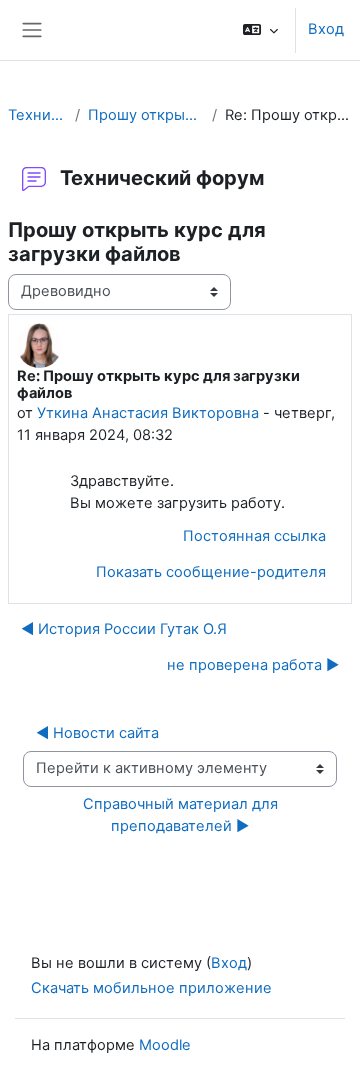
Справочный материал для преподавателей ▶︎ (182, 815)
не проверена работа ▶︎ (253, 665)
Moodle (165, 1045)
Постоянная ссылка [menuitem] (254, 536)
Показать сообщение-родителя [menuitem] (211, 572)
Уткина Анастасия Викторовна (148, 413)
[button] (260, 30)
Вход (326, 29)
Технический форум (37, 115)
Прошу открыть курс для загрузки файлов (146, 115)
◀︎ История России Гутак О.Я (124, 629)
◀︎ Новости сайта (97, 733)
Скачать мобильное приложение (151, 988)
